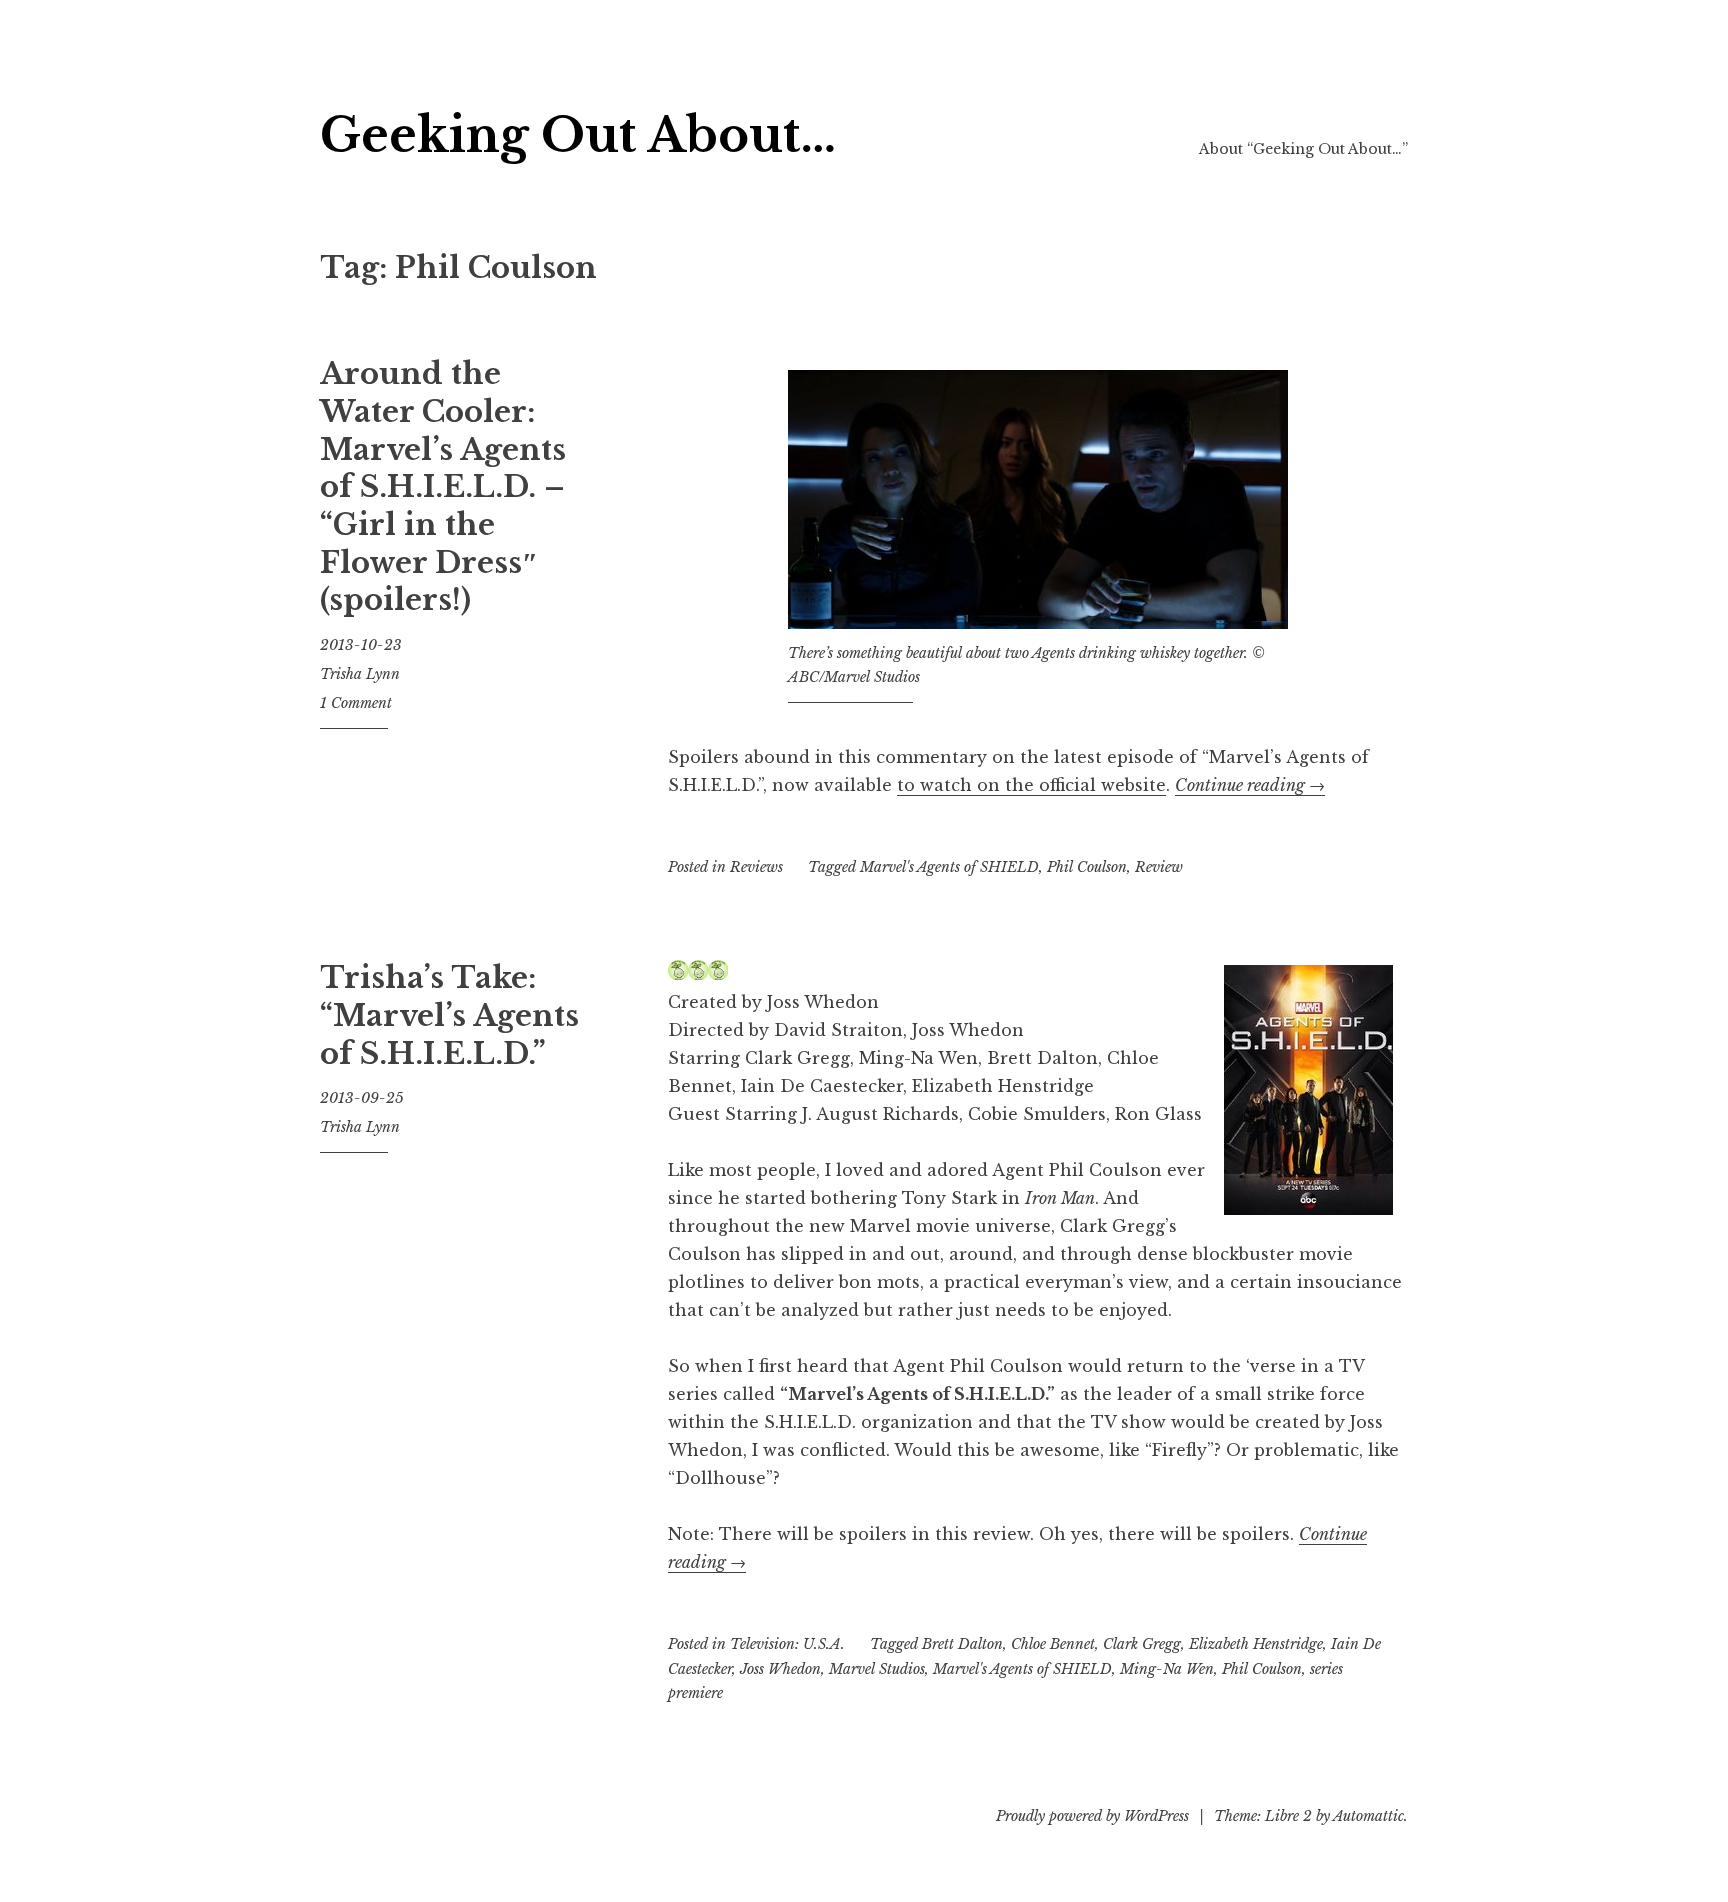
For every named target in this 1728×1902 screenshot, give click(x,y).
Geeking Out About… (578, 135)
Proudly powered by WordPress (1092, 1816)
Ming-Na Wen (1167, 1669)
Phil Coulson (1087, 867)
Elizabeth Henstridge (1256, 1644)
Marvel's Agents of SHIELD (949, 867)
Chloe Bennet (1053, 1644)
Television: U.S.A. (787, 1644)
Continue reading (1250, 785)
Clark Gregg (1142, 1644)
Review (1159, 867)
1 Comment (356, 703)
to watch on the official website (1031, 785)
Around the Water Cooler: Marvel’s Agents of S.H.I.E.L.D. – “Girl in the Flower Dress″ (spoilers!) (443, 487)
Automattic (1368, 1816)
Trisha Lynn (360, 674)
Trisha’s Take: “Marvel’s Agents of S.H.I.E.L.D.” (449, 1015)
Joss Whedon (780, 1669)
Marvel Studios (877, 1669)
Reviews (756, 867)
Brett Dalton (962, 1644)
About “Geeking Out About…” (1303, 149)
